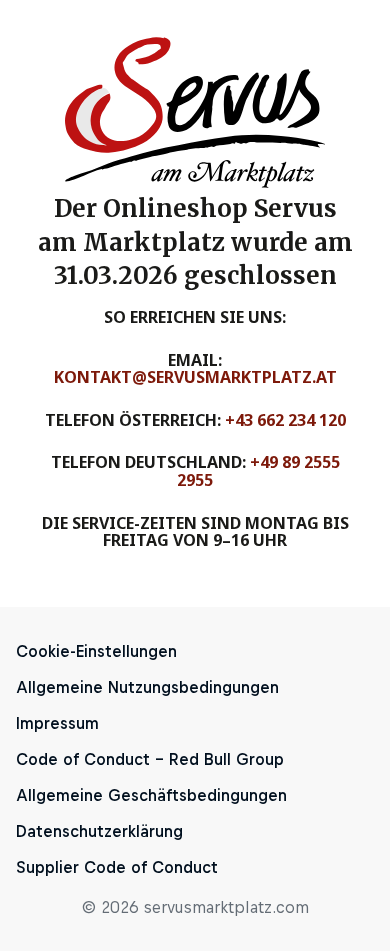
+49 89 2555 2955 (258, 471)
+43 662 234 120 (285, 420)
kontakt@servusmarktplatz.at (195, 377)
